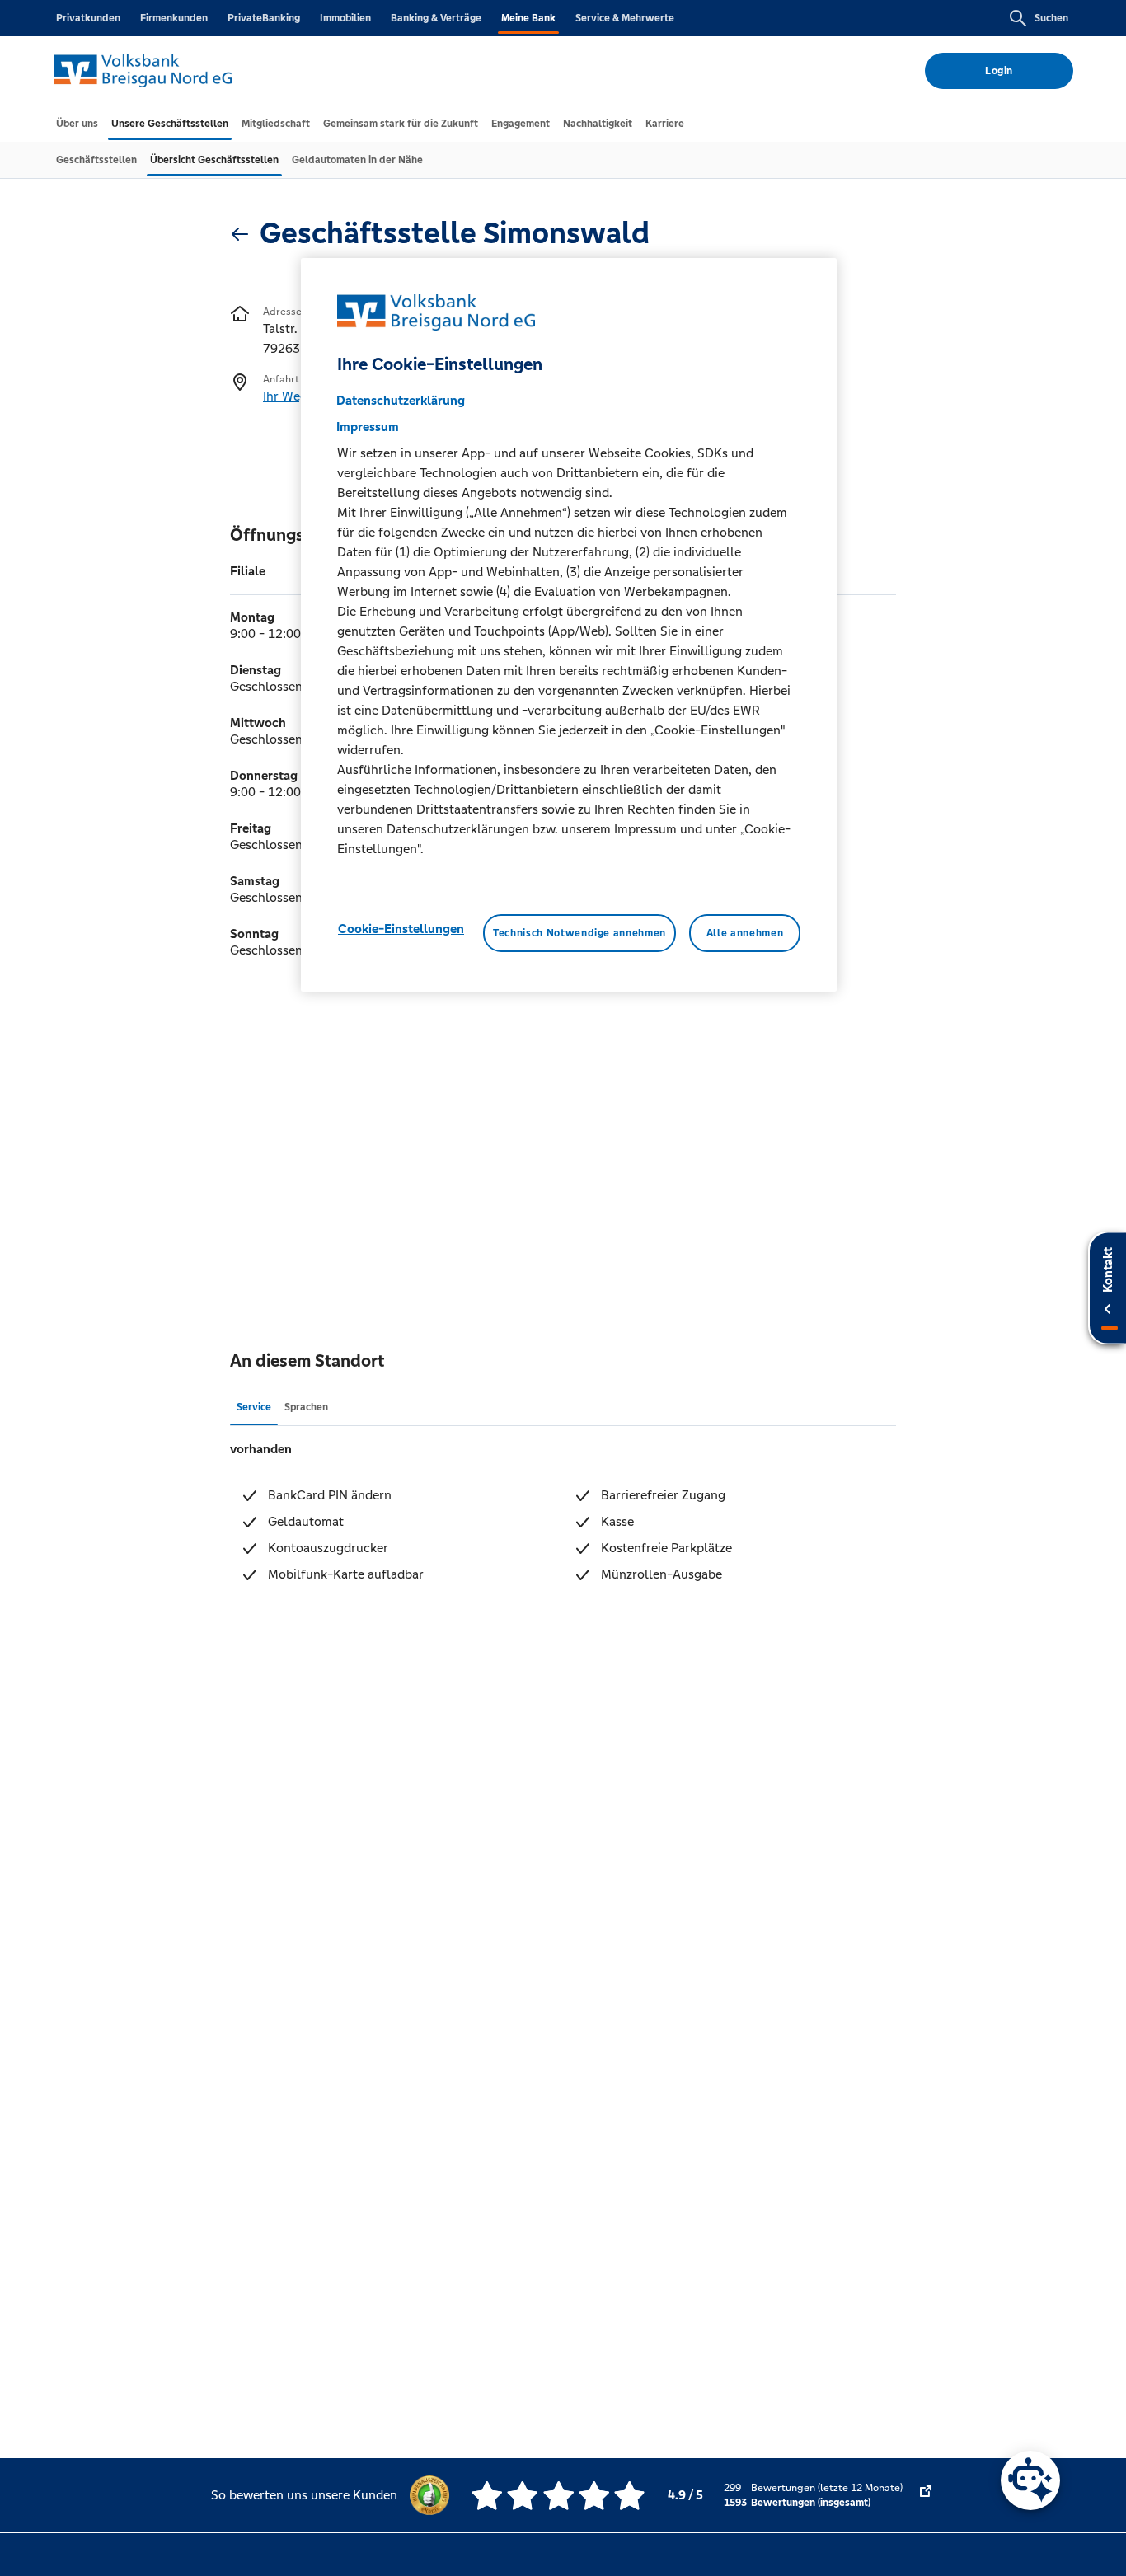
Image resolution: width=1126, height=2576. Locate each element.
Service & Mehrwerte (625, 18)
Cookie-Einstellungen (401, 928)
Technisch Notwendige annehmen (579, 932)
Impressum (368, 426)
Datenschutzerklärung (401, 399)
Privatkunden (88, 18)
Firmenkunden (174, 18)
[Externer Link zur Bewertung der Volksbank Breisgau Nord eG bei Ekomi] (926, 2495)
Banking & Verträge (436, 18)
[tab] (77, 124)
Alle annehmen (745, 932)
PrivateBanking (264, 18)
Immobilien (345, 18)
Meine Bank (528, 18)
